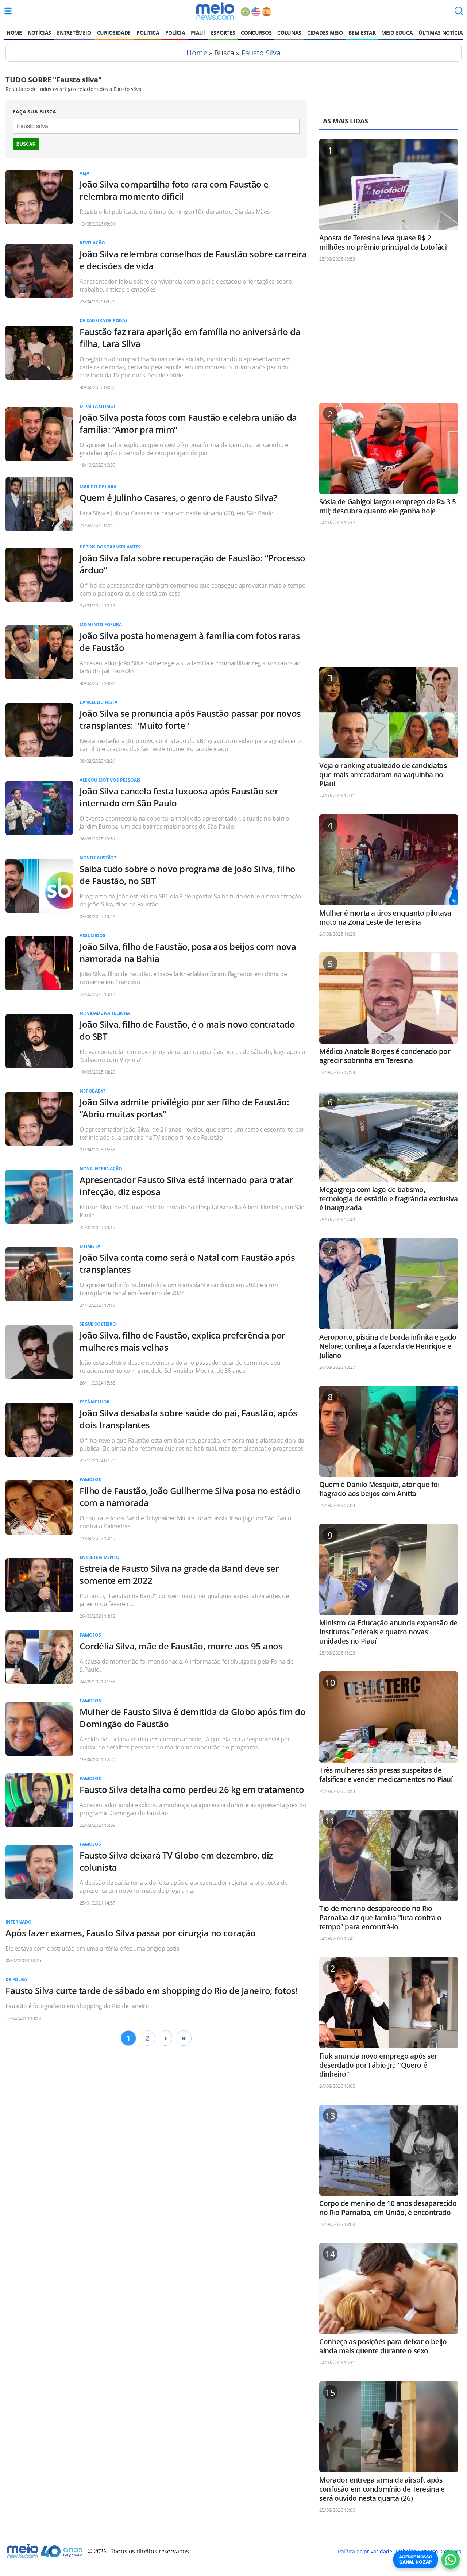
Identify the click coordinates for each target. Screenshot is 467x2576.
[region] (389, 336)
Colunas (289, 33)
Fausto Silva (261, 53)
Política (148, 33)
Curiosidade (114, 33)
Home (14, 33)
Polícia (175, 33)
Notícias (39, 33)
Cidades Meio (325, 33)
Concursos (256, 33)
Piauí (198, 33)
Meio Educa (397, 33)
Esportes (223, 33)
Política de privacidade (365, 2551)
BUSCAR (26, 144)
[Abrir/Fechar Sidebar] (8, 11)
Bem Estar (362, 33)
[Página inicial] (215, 11)
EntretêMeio (74, 33)
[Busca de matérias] (459, 13)
